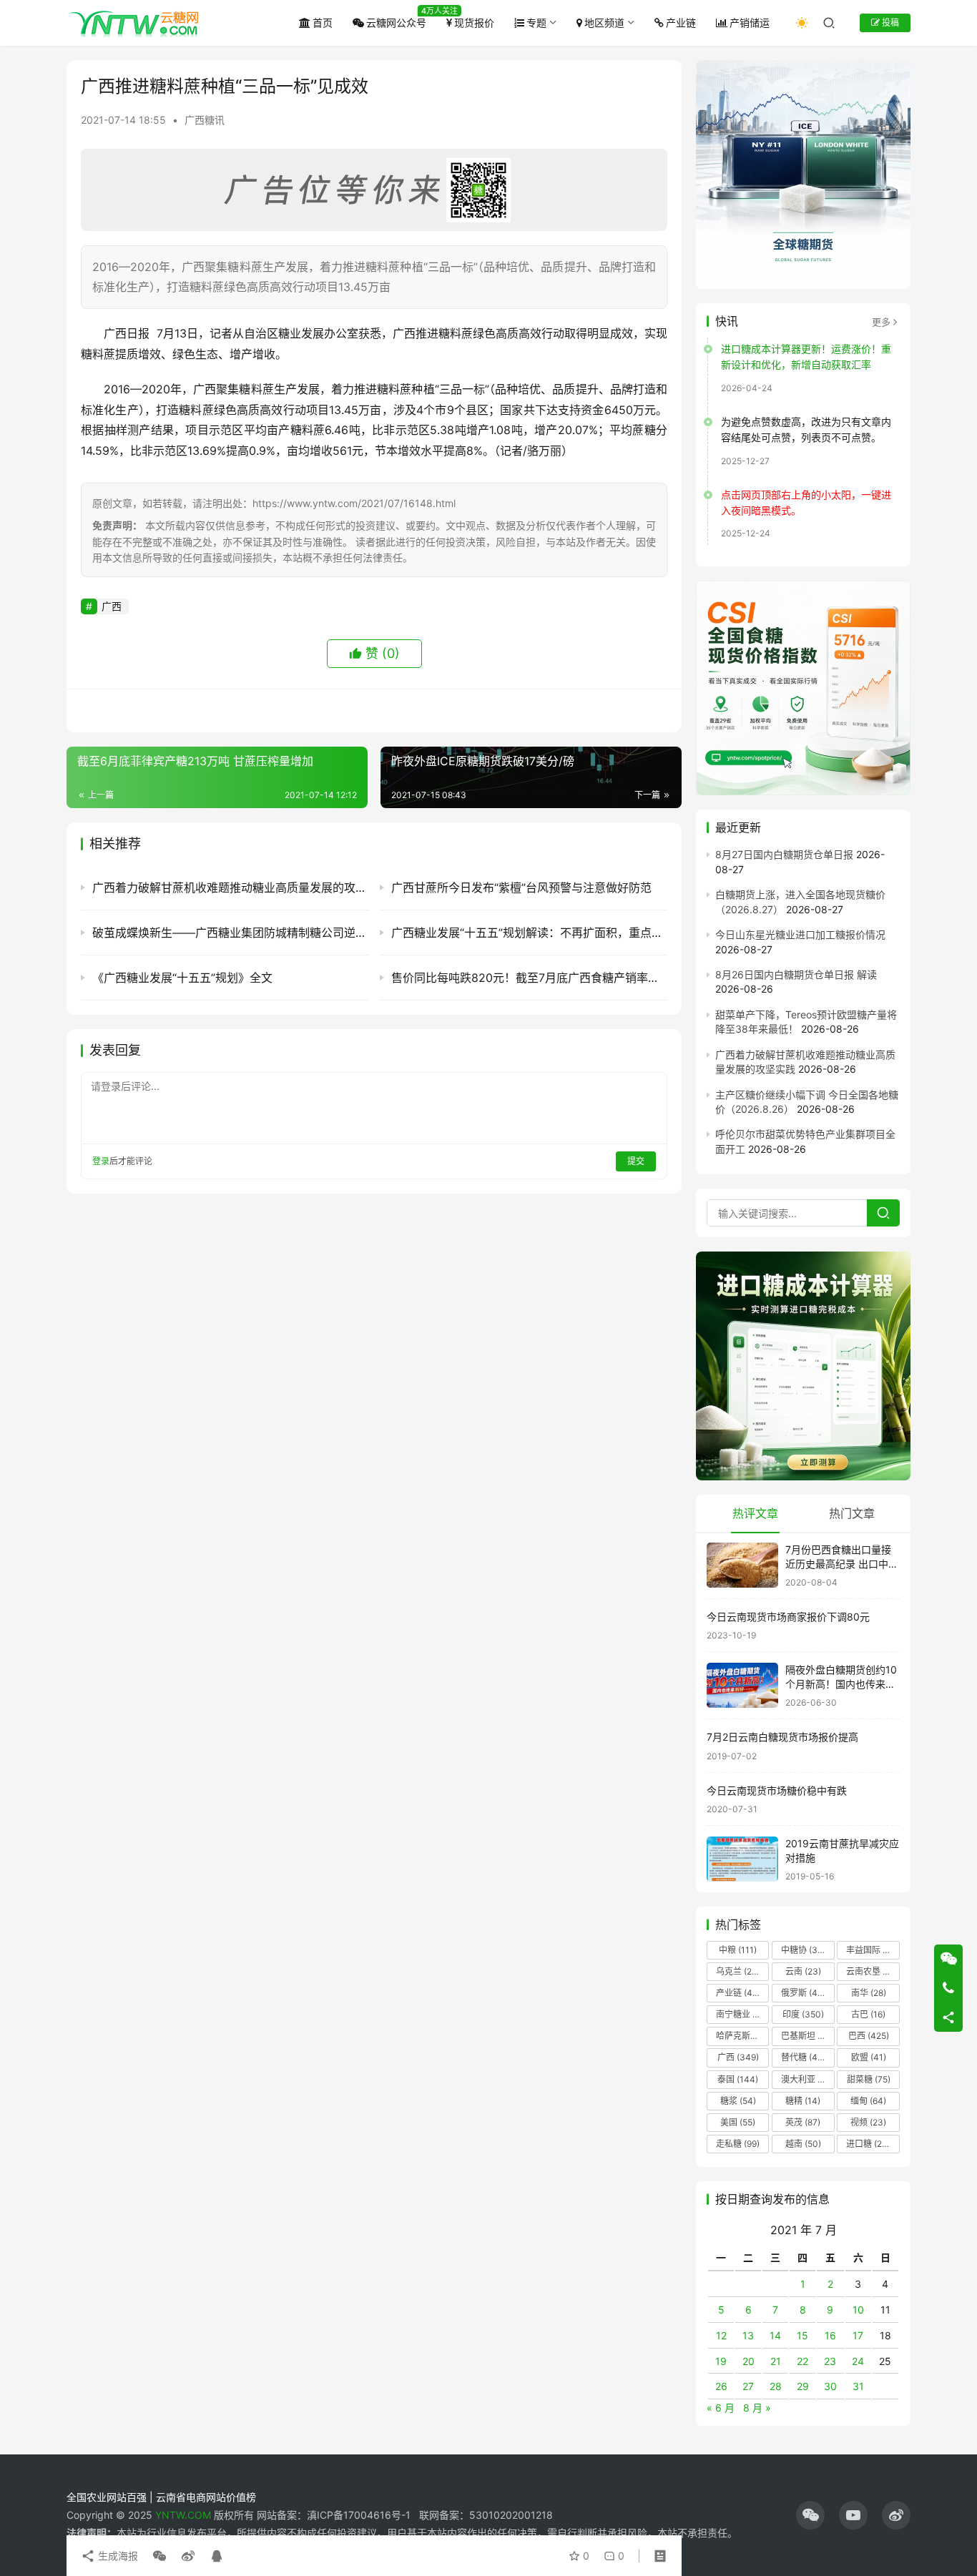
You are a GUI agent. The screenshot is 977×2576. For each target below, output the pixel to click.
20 (748, 2361)
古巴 (868, 2014)
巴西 (869, 2036)
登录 (101, 1161)
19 (721, 2361)
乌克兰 (738, 1971)
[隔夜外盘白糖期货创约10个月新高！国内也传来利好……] (742, 1685)
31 (858, 2386)
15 (802, 2335)
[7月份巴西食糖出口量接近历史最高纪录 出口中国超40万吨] (742, 1565)
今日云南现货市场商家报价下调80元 (788, 1617)
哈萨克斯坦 (742, 2036)
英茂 (803, 2122)
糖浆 (738, 2101)
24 (858, 2361)
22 (802, 2361)
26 (721, 2386)
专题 (536, 23)
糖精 (803, 2101)
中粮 (738, 1950)
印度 (803, 2014)
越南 (803, 2144)
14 (775, 2335)
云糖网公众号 (396, 23)
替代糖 (803, 2057)
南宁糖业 (742, 2014)
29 (803, 2386)
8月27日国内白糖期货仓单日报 (784, 854)
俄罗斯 (803, 1993)
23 (830, 2361)
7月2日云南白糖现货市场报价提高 (782, 1737)
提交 (636, 1161)
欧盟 (869, 2057)
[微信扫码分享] (159, 2556)
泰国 (738, 2079)
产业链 (681, 23)
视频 (868, 2122)
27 (748, 2386)
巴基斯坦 (807, 2036)
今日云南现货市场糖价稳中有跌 (777, 1790)
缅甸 (868, 2101)
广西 (112, 606)
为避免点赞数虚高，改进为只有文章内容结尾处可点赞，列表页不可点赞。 (806, 429)
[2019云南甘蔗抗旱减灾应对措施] (742, 1859)
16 (830, 2335)
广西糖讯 (205, 120)
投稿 (889, 23)
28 (776, 2386)
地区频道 (604, 23)
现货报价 (474, 23)
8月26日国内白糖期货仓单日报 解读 (796, 974)
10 (858, 2310)
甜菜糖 (869, 2079)
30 (830, 2386)
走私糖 (738, 2144)
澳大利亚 (807, 2079)
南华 (869, 1993)
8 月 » (757, 2408)
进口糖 (871, 2144)
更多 (881, 322)
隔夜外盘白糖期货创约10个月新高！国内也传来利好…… (841, 1683)
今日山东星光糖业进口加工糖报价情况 (800, 934)
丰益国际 (872, 1950)
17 (858, 2335)
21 (776, 2361)
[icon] (810, 2515)
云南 (803, 1971)
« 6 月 (721, 2408)
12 (721, 2335)
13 (748, 2335)
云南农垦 (872, 1971)
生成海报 (117, 2556)
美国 (738, 2122)
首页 (323, 23)
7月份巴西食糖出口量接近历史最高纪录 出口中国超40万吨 (842, 1563)
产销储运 (750, 23)
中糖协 (803, 1950)
